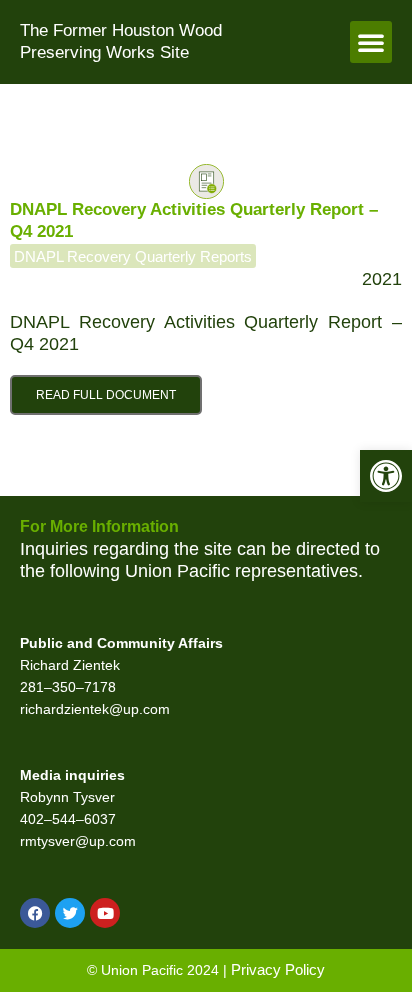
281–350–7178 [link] (68, 687)
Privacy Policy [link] (278, 969)
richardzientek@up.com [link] (95, 709)
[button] (371, 42)
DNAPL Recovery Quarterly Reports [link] (133, 256)
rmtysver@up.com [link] (78, 841)
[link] (386, 476)
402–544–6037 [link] (68, 819)
